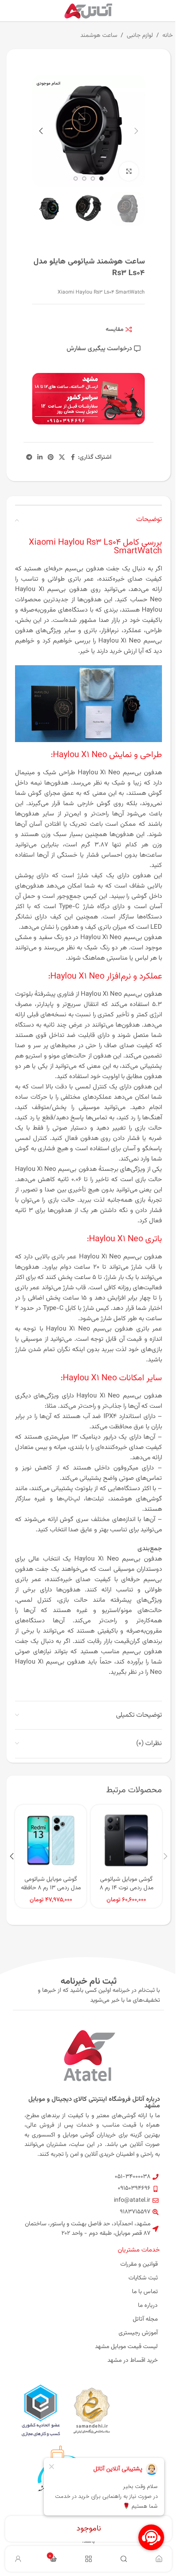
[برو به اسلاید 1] (101, 179)
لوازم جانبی (140, 36)
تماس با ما (145, 2292)
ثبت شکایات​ (143, 2278)
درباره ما (148, 2306)
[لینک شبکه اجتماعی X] (62, 458)
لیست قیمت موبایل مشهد (126, 2347)
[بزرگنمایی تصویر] (129, 171)
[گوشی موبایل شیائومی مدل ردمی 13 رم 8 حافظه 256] (51, 1840)
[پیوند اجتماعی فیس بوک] (73, 458)
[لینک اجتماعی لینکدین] (40, 458)
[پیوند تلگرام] (29, 458)
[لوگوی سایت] (89, 11)
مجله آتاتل (145, 2319)
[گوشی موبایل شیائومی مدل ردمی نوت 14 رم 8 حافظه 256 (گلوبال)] (126, 1840)
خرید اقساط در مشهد (133, 2361)
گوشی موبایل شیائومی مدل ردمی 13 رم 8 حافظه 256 (51, 1888)
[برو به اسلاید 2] (93, 179)
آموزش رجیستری (138, 2333)
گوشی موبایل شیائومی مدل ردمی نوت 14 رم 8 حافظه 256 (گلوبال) (127, 1888)
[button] (136, 131)
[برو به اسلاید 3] (84, 179)
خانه (168, 36)
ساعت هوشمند (99, 36)
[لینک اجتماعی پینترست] (51, 458)
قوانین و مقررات (139, 2264)
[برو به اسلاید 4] (76, 179)
